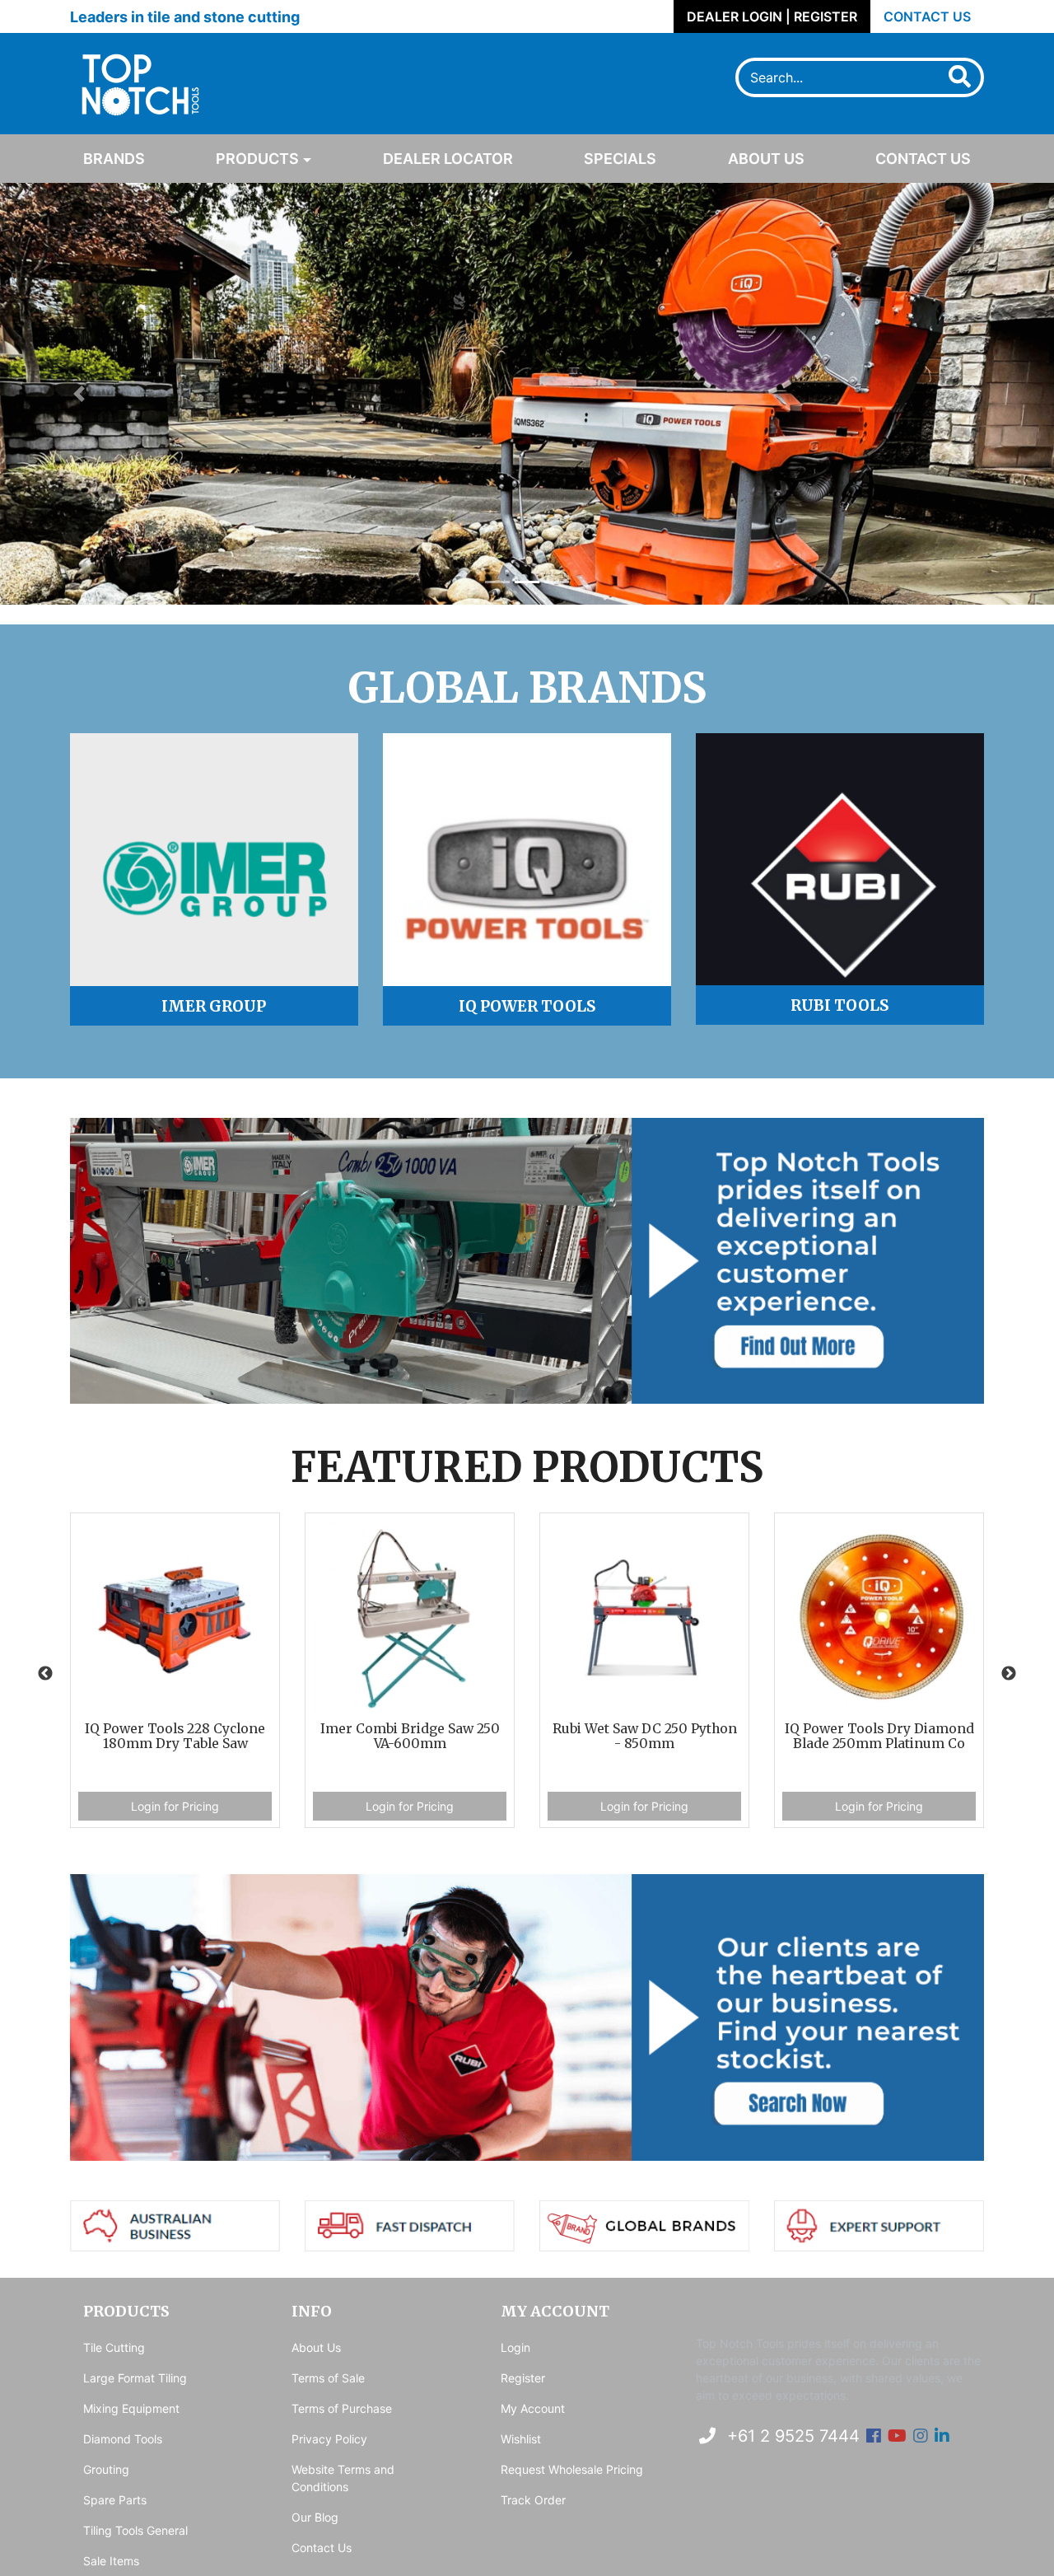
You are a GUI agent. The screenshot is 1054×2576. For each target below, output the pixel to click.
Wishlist (521, 2439)
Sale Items (111, 2561)
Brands (114, 159)
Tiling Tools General (135, 2530)
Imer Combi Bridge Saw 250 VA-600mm (175, 1737)
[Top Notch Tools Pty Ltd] (137, 82)
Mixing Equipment (131, 2408)
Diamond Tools (123, 2439)
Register (523, 2378)
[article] (175, 1674)
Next (1009, 1674)
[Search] (952, 77)
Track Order (533, 2500)
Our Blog (315, 2517)
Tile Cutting (114, 2347)
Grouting (106, 2469)
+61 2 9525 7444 (791, 2436)
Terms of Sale (328, 2378)
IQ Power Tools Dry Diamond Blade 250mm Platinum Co (645, 1737)
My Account (533, 2408)
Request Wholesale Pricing (572, 2469)
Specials (620, 159)
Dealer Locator (448, 159)
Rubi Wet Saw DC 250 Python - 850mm (410, 1737)
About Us (766, 159)
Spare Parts (115, 2500)
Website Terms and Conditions (343, 2478)
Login (515, 2347)
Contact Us (927, 16)
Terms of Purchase (342, 2408)
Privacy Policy (329, 2439)
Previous (45, 1674)
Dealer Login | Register (772, 16)
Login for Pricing (175, 1806)
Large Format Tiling (135, 2378)
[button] (79, 394)
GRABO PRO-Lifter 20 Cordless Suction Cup (879, 1737)
